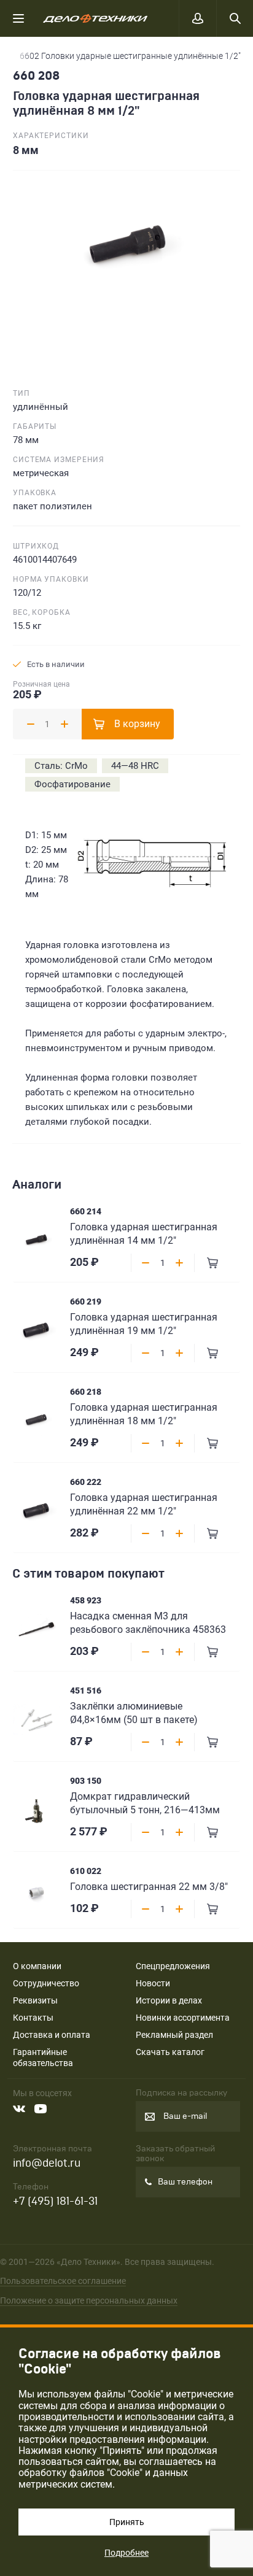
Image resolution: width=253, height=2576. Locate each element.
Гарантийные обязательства (43, 2057)
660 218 (86, 1392)
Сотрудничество (46, 1983)
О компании (37, 1966)
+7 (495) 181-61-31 (55, 2201)
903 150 (86, 1781)
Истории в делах (169, 2000)
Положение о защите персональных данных (89, 2300)
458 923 (86, 1600)
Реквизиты (35, 2000)
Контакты (33, 2018)
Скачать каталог (170, 2052)
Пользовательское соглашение (63, 2281)
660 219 (86, 1301)
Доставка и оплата (52, 2035)
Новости (153, 1983)
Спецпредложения (173, 1966)
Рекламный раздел (174, 2035)
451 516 (86, 1691)
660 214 (86, 1211)
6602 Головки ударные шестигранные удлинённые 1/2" (130, 56)
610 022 (86, 1871)
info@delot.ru (47, 2163)
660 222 (86, 1482)
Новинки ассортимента (183, 2018)
